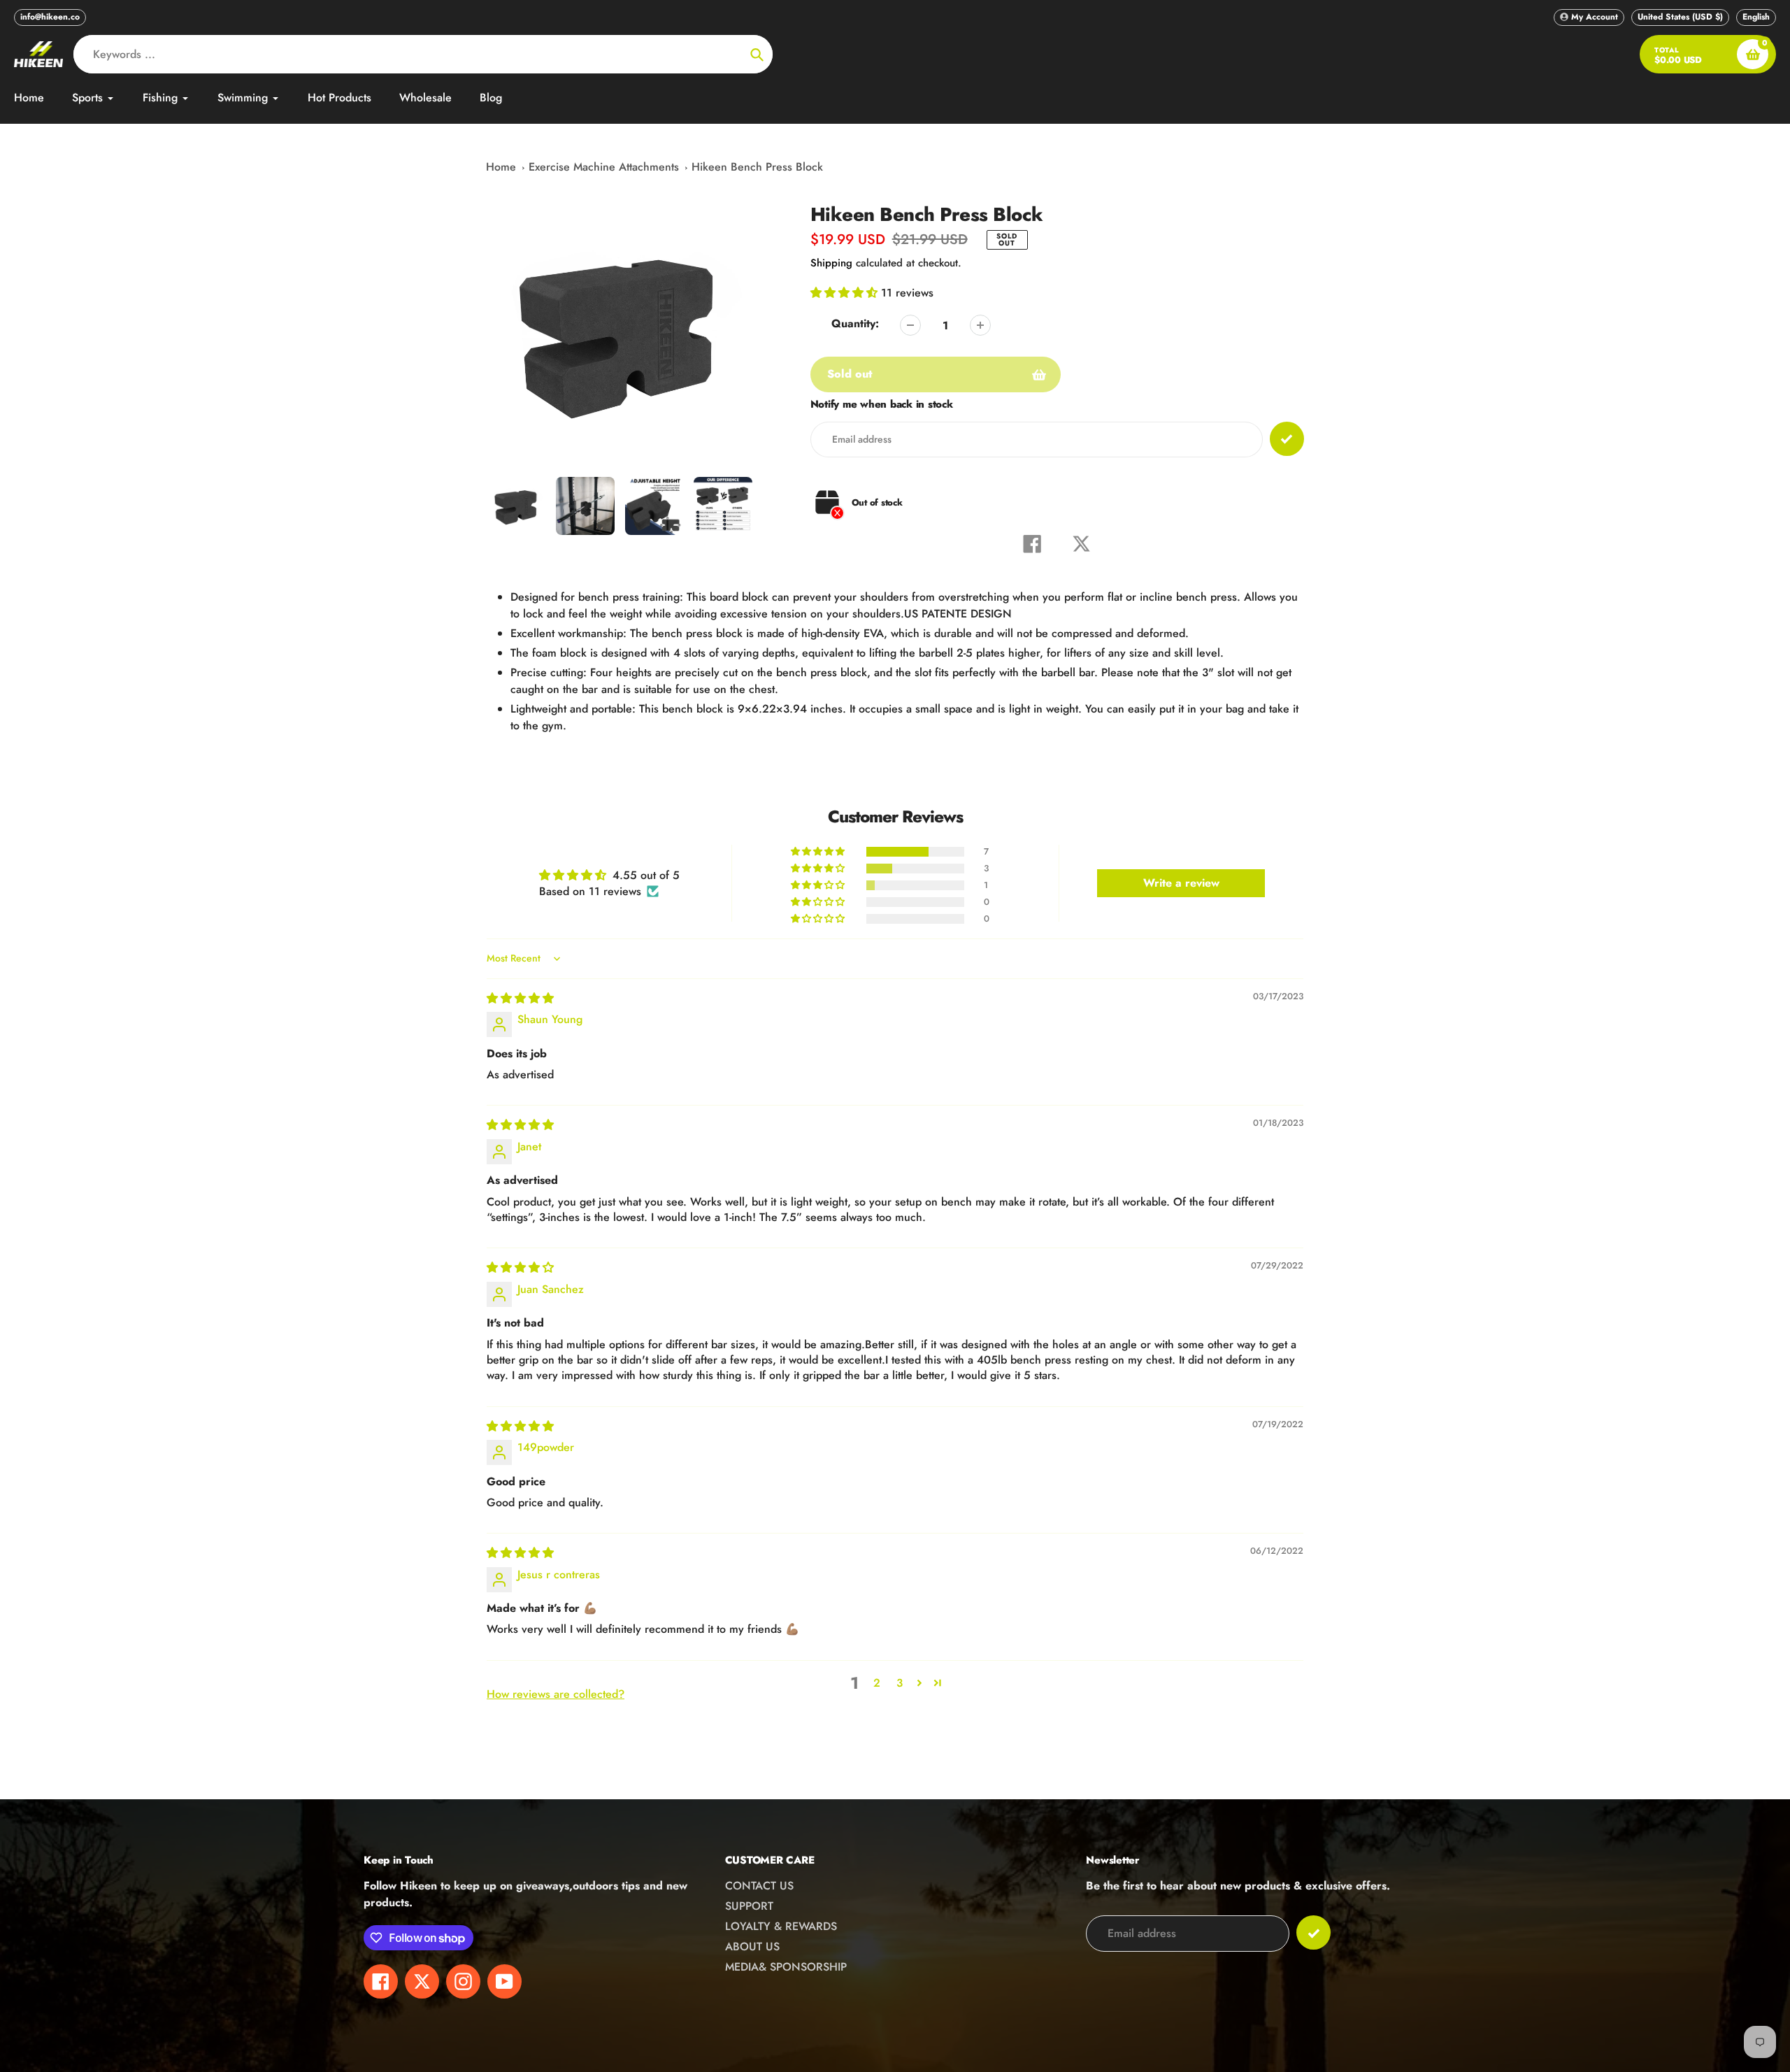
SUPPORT (749, 1906)
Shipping (831, 263)
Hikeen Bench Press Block (757, 167)
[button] (846, 293)
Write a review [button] (1181, 883)
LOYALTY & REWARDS (781, 1926)
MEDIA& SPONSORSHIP (786, 1967)
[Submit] (1313, 1932)
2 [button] (877, 1683)
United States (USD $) (1680, 17)
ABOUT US (752, 1946)
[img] (520, 998)
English (1756, 17)
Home (501, 167)
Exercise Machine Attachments (604, 167)
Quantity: (855, 323)
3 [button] (900, 1683)
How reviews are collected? (556, 1694)
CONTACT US (759, 1886)
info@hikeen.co (50, 17)
